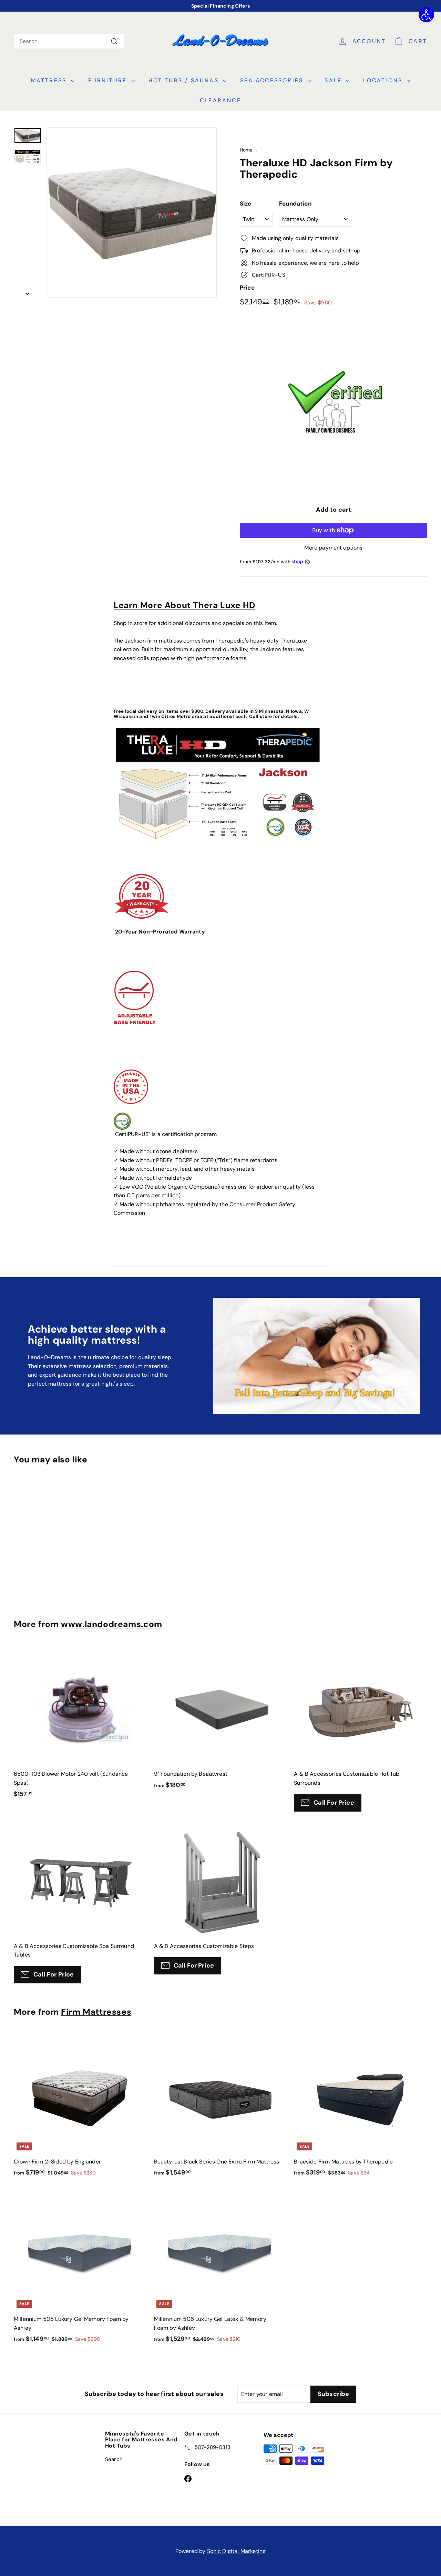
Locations (384, 80)
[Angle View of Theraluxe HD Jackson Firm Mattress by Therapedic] (28, 135)
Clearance (220, 100)
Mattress (50, 80)
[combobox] (69, 41)
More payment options (333, 548)
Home (246, 150)
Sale (334, 80)
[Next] (28, 292)
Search (114, 2459)
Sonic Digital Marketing (237, 2551)
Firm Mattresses (96, 2012)
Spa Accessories (273, 80)
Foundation (295, 204)
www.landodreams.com (112, 1624)
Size (246, 204)
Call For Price (334, 1803)
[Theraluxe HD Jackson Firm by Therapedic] (28, 157)
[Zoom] (132, 212)
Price (247, 288)
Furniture (109, 80)
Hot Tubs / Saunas (185, 80)
